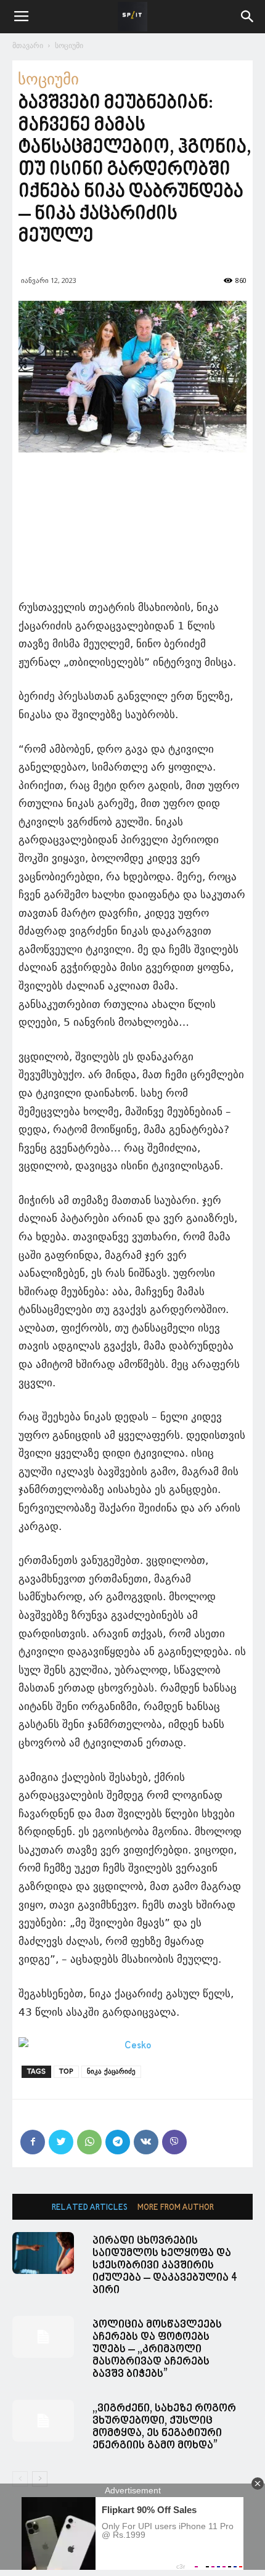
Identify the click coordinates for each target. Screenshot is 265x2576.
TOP (66, 2071)
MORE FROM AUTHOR (176, 2208)
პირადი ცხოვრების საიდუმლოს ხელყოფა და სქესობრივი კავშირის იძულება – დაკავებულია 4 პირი (165, 2266)
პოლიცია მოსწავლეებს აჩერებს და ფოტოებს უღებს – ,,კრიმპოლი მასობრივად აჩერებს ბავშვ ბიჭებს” (157, 2349)
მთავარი (28, 45)
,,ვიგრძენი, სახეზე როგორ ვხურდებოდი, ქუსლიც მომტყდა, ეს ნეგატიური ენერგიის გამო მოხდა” (164, 2427)
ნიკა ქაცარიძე (111, 2071)
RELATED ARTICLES (90, 2208)
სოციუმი (69, 45)
